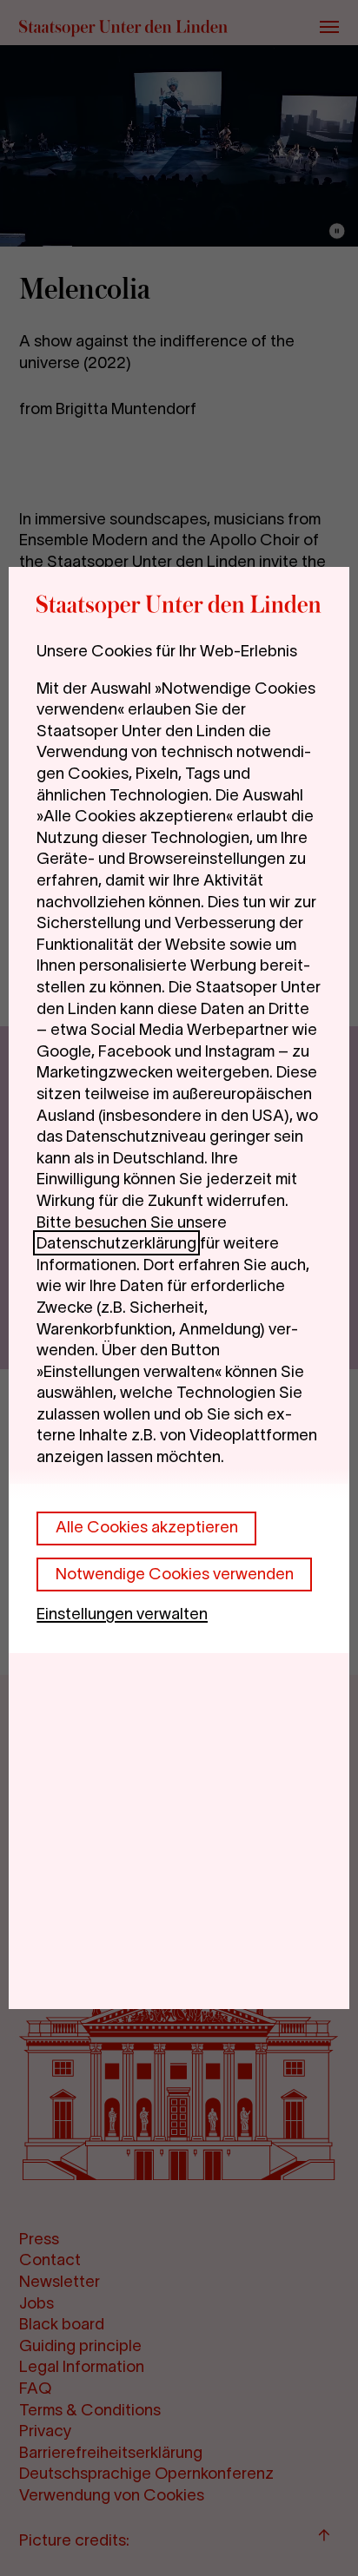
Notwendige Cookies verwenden (175, 1574)
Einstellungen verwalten (122, 1614)
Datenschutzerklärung (116, 1243)
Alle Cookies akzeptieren (147, 1527)
